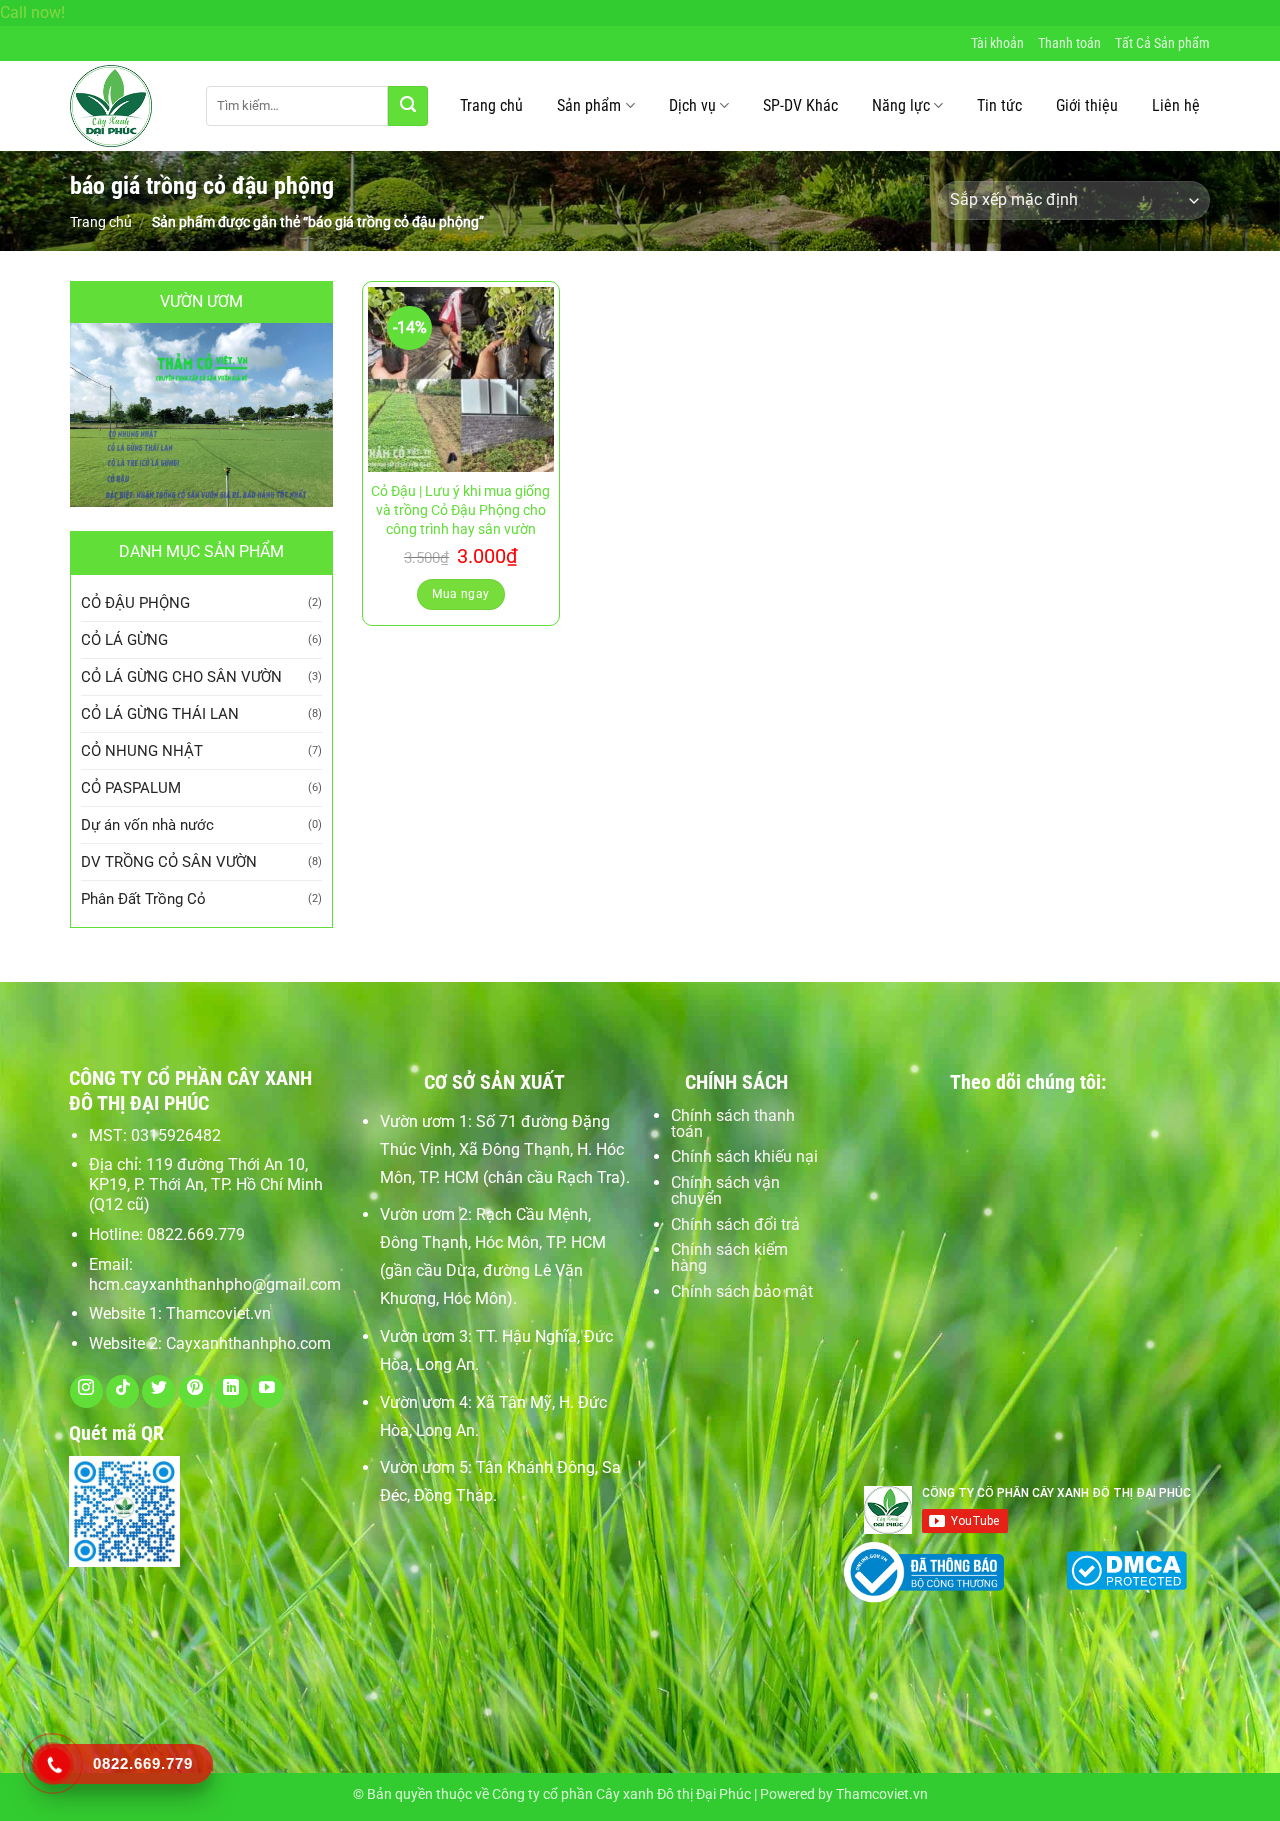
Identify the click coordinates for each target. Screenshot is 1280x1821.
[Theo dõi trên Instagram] (86, 1391)
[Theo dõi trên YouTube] (267, 1391)
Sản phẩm (589, 105)
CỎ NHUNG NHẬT (142, 751)
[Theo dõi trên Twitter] (158, 1391)
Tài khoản (997, 43)
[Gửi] (408, 106)
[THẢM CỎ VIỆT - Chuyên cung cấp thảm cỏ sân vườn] (123, 106)
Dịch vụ (692, 105)
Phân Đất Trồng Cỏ (143, 899)
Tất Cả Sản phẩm (1162, 43)
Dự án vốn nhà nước (147, 825)
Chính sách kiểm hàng (729, 1257)
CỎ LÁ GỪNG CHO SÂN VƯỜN (181, 677)
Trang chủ (491, 105)
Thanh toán (1069, 43)
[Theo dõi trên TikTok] (122, 1391)
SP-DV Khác (800, 105)
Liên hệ (1176, 105)
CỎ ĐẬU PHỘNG (135, 603)
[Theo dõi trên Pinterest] (195, 1391)
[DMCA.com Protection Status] (1126, 1568)
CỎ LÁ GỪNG (124, 640)
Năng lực (901, 105)
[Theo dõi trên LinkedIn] (231, 1391)
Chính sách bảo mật (742, 1291)
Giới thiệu (1087, 105)
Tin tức (999, 105)
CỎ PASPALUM (131, 788)
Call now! (32, 12)
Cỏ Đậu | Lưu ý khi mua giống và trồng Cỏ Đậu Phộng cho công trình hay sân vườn (460, 510)
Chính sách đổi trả (735, 1224)
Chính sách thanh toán (733, 1123)
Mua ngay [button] (460, 594)
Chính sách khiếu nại (744, 1156)
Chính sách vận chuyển (725, 1190)
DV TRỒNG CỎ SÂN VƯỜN (169, 862)
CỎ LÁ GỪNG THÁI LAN (160, 714)
